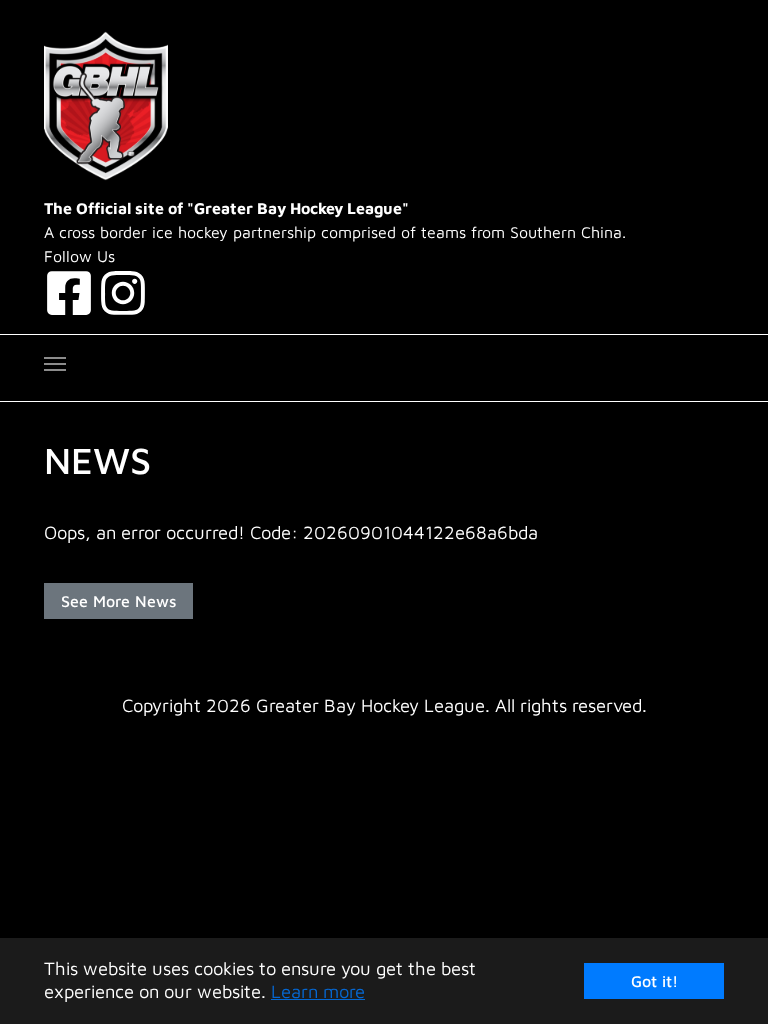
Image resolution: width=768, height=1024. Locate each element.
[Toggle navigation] (55, 364)
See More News (118, 601)
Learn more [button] (318, 991)
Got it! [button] (654, 981)
